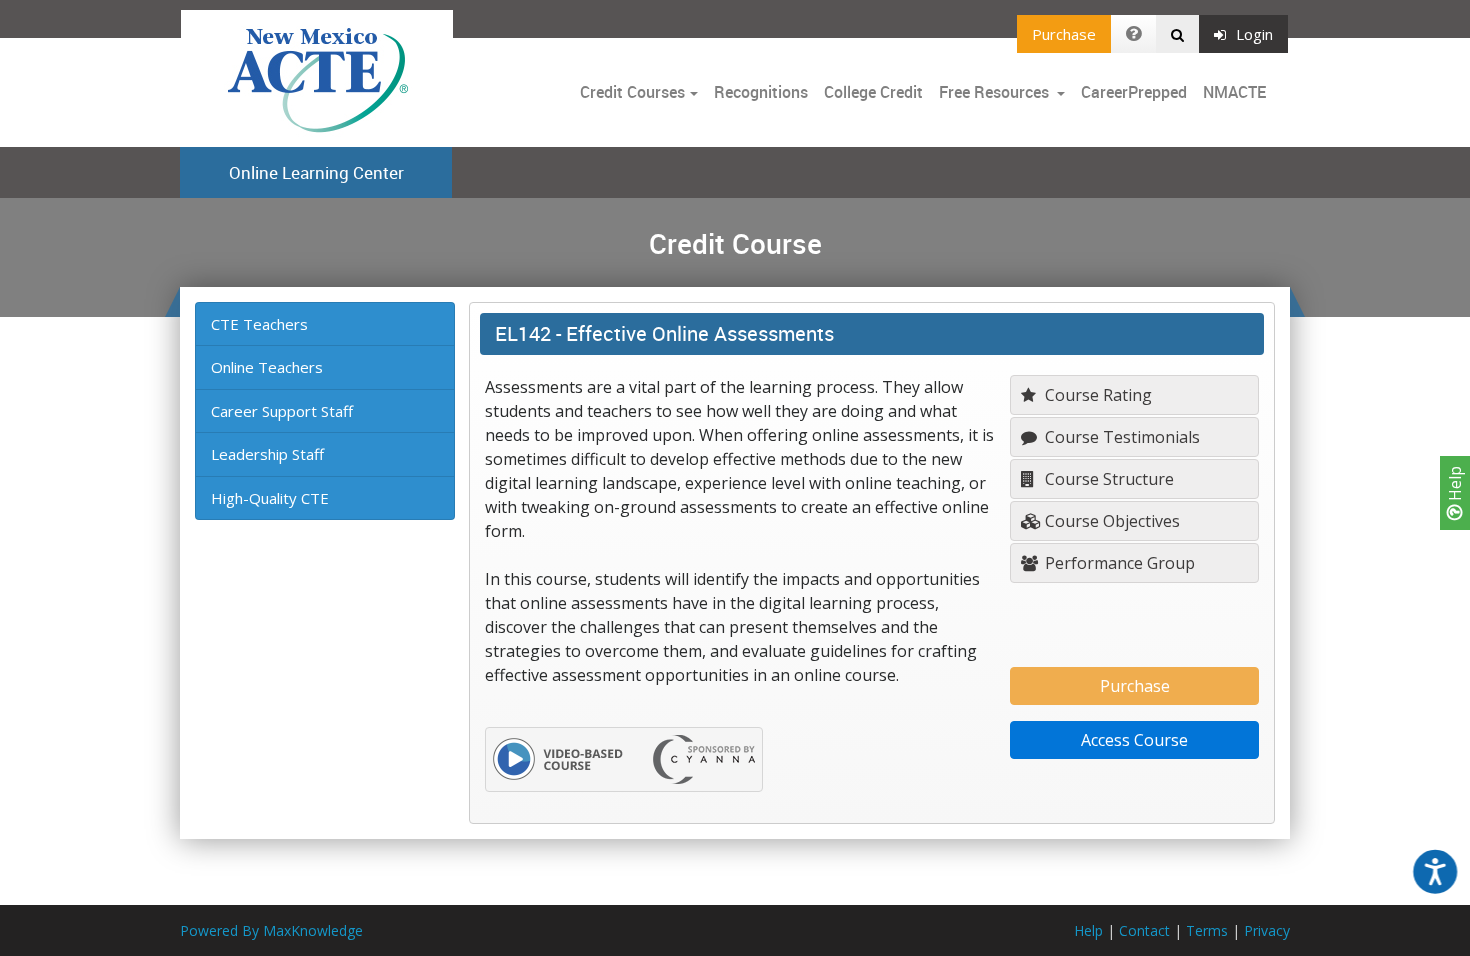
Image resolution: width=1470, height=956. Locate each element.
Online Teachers (267, 367)
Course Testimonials (1120, 437)
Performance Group (1118, 563)
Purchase (1064, 34)
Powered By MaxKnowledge (271, 930)
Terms (1207, 930)
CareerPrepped (1134, 92)
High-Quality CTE (270, 498)
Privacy (1267, 930)
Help (1455, 485)
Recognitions (761, 92)
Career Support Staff (282, 411)
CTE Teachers (259, 324)
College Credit (873, 92)
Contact (1144, 930)
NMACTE (1234, 92)
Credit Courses (632, 92)
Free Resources (994, 92)
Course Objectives (1110, 521)
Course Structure (1107, 479)
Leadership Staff (267, 454)
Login (1254, 34)
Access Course (1134, 740)
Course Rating (1096, 395)
